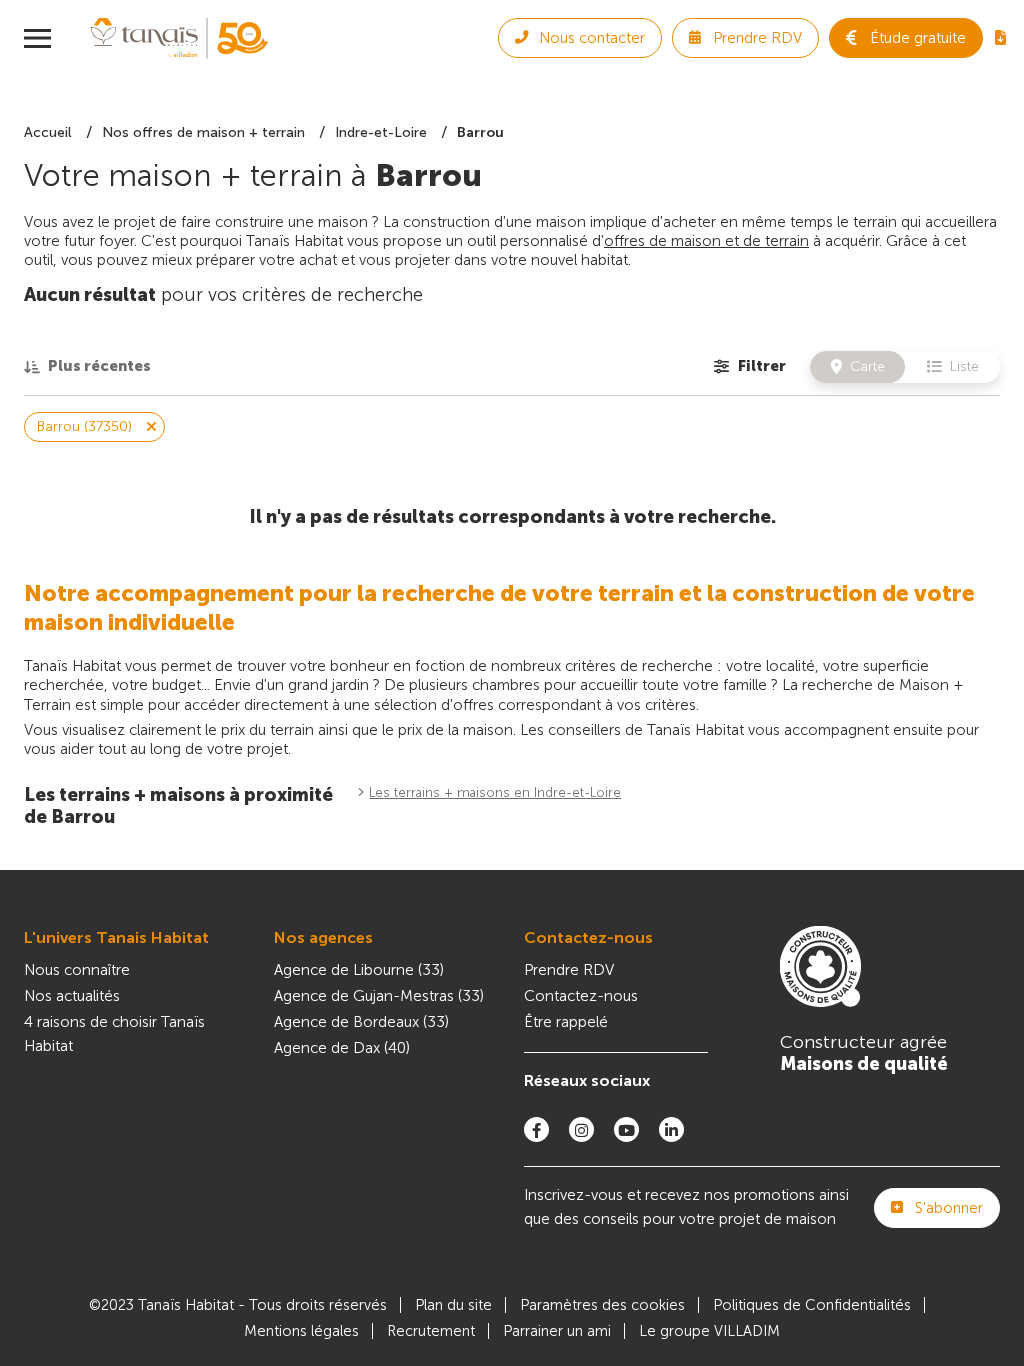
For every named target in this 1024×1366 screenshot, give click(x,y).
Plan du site (453, 1305)
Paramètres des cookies (602, 1305)
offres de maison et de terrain (706, 241)
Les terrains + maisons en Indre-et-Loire (495, 792)
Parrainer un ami (557, 1331)
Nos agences (323, 937)
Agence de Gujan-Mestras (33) (379, 996)
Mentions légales (301, 1331)
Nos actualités (72, 996)
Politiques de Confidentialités (812, 1305)
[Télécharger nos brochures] (1000, 38)
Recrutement (431, 1331)
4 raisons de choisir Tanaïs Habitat (114, 1034)
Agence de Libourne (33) (359, 970)
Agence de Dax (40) (342, 1048)
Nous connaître (77, 970)
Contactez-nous (588, 937)
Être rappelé (566, 1022)
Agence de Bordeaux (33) (361, 1022)
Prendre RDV (569, 970)
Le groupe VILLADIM (709, 1331)
